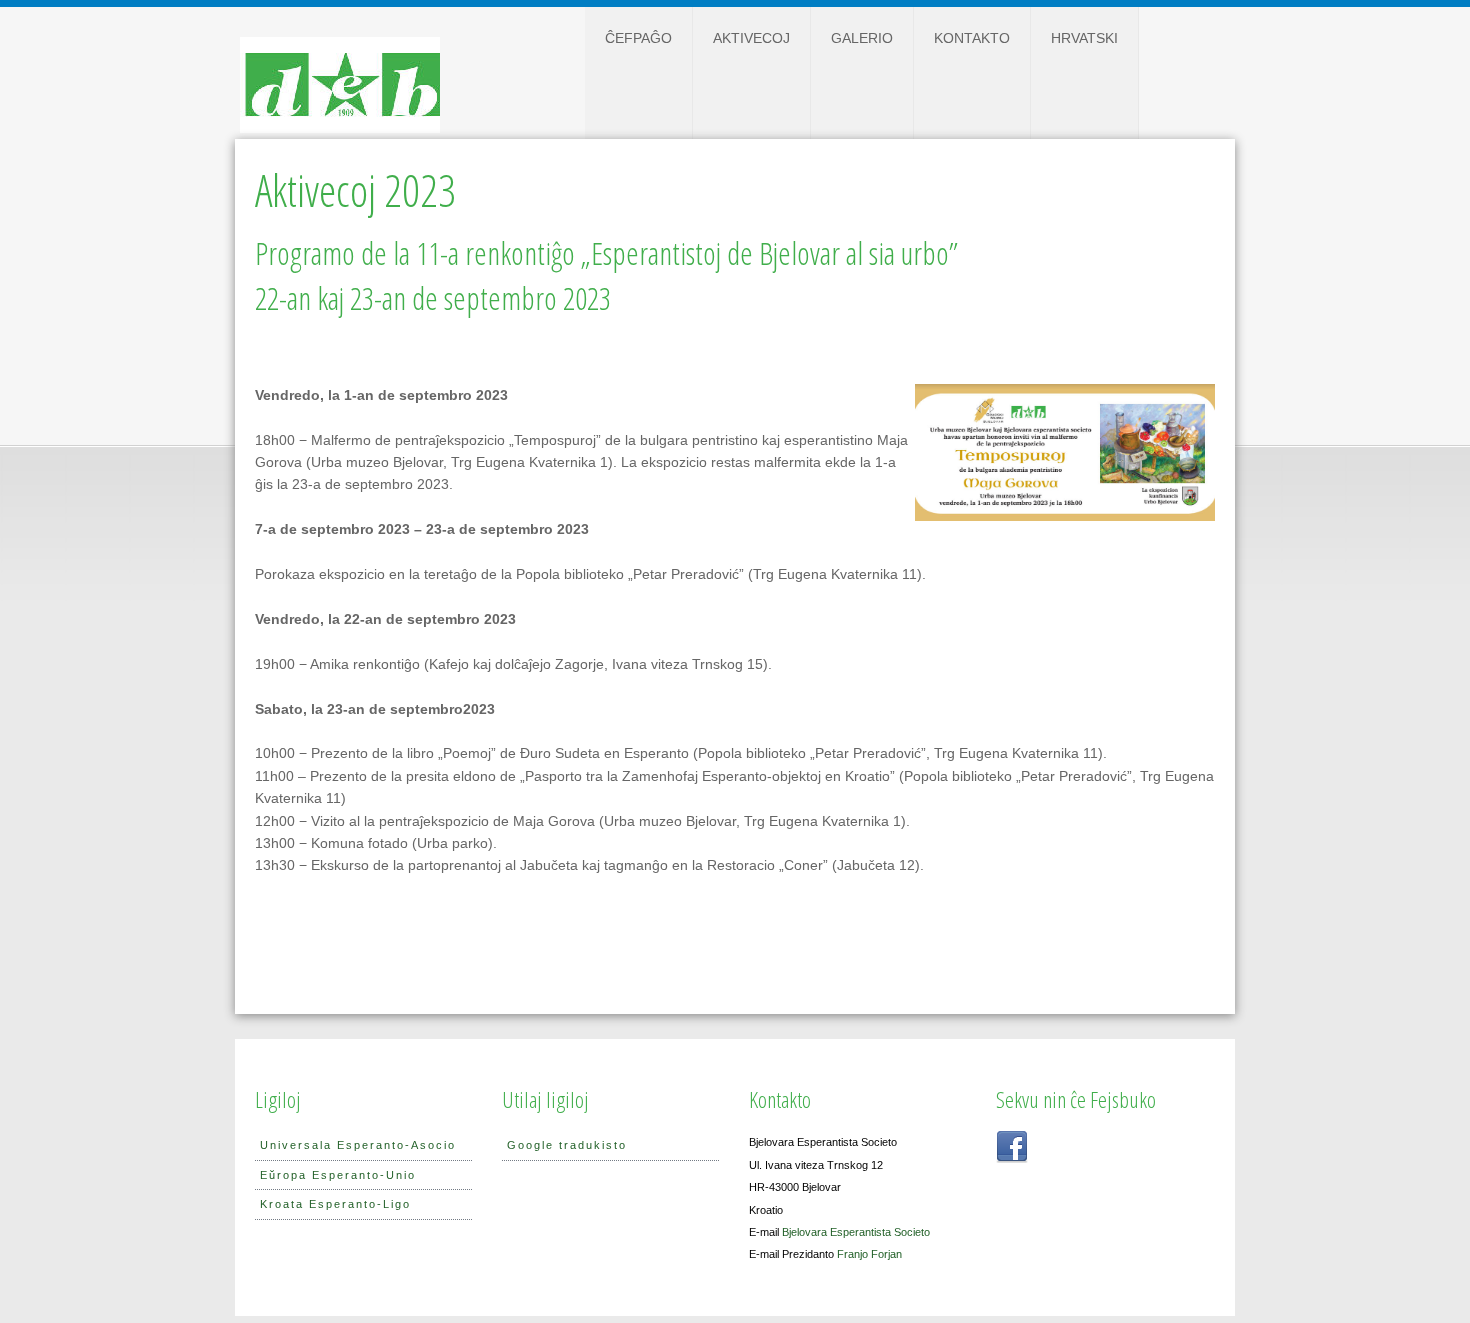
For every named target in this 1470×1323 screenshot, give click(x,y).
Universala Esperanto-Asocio (358, 1145)
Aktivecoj (751, 38)
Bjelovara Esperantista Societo (856, 1232)
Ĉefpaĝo (638, 38)
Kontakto (972, 38)
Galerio (862, 38)
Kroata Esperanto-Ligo (335, 1204)
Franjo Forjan (869, 1254)
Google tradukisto (567, 1145)
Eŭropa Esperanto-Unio (338, 1175)
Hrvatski (1084, 38)
